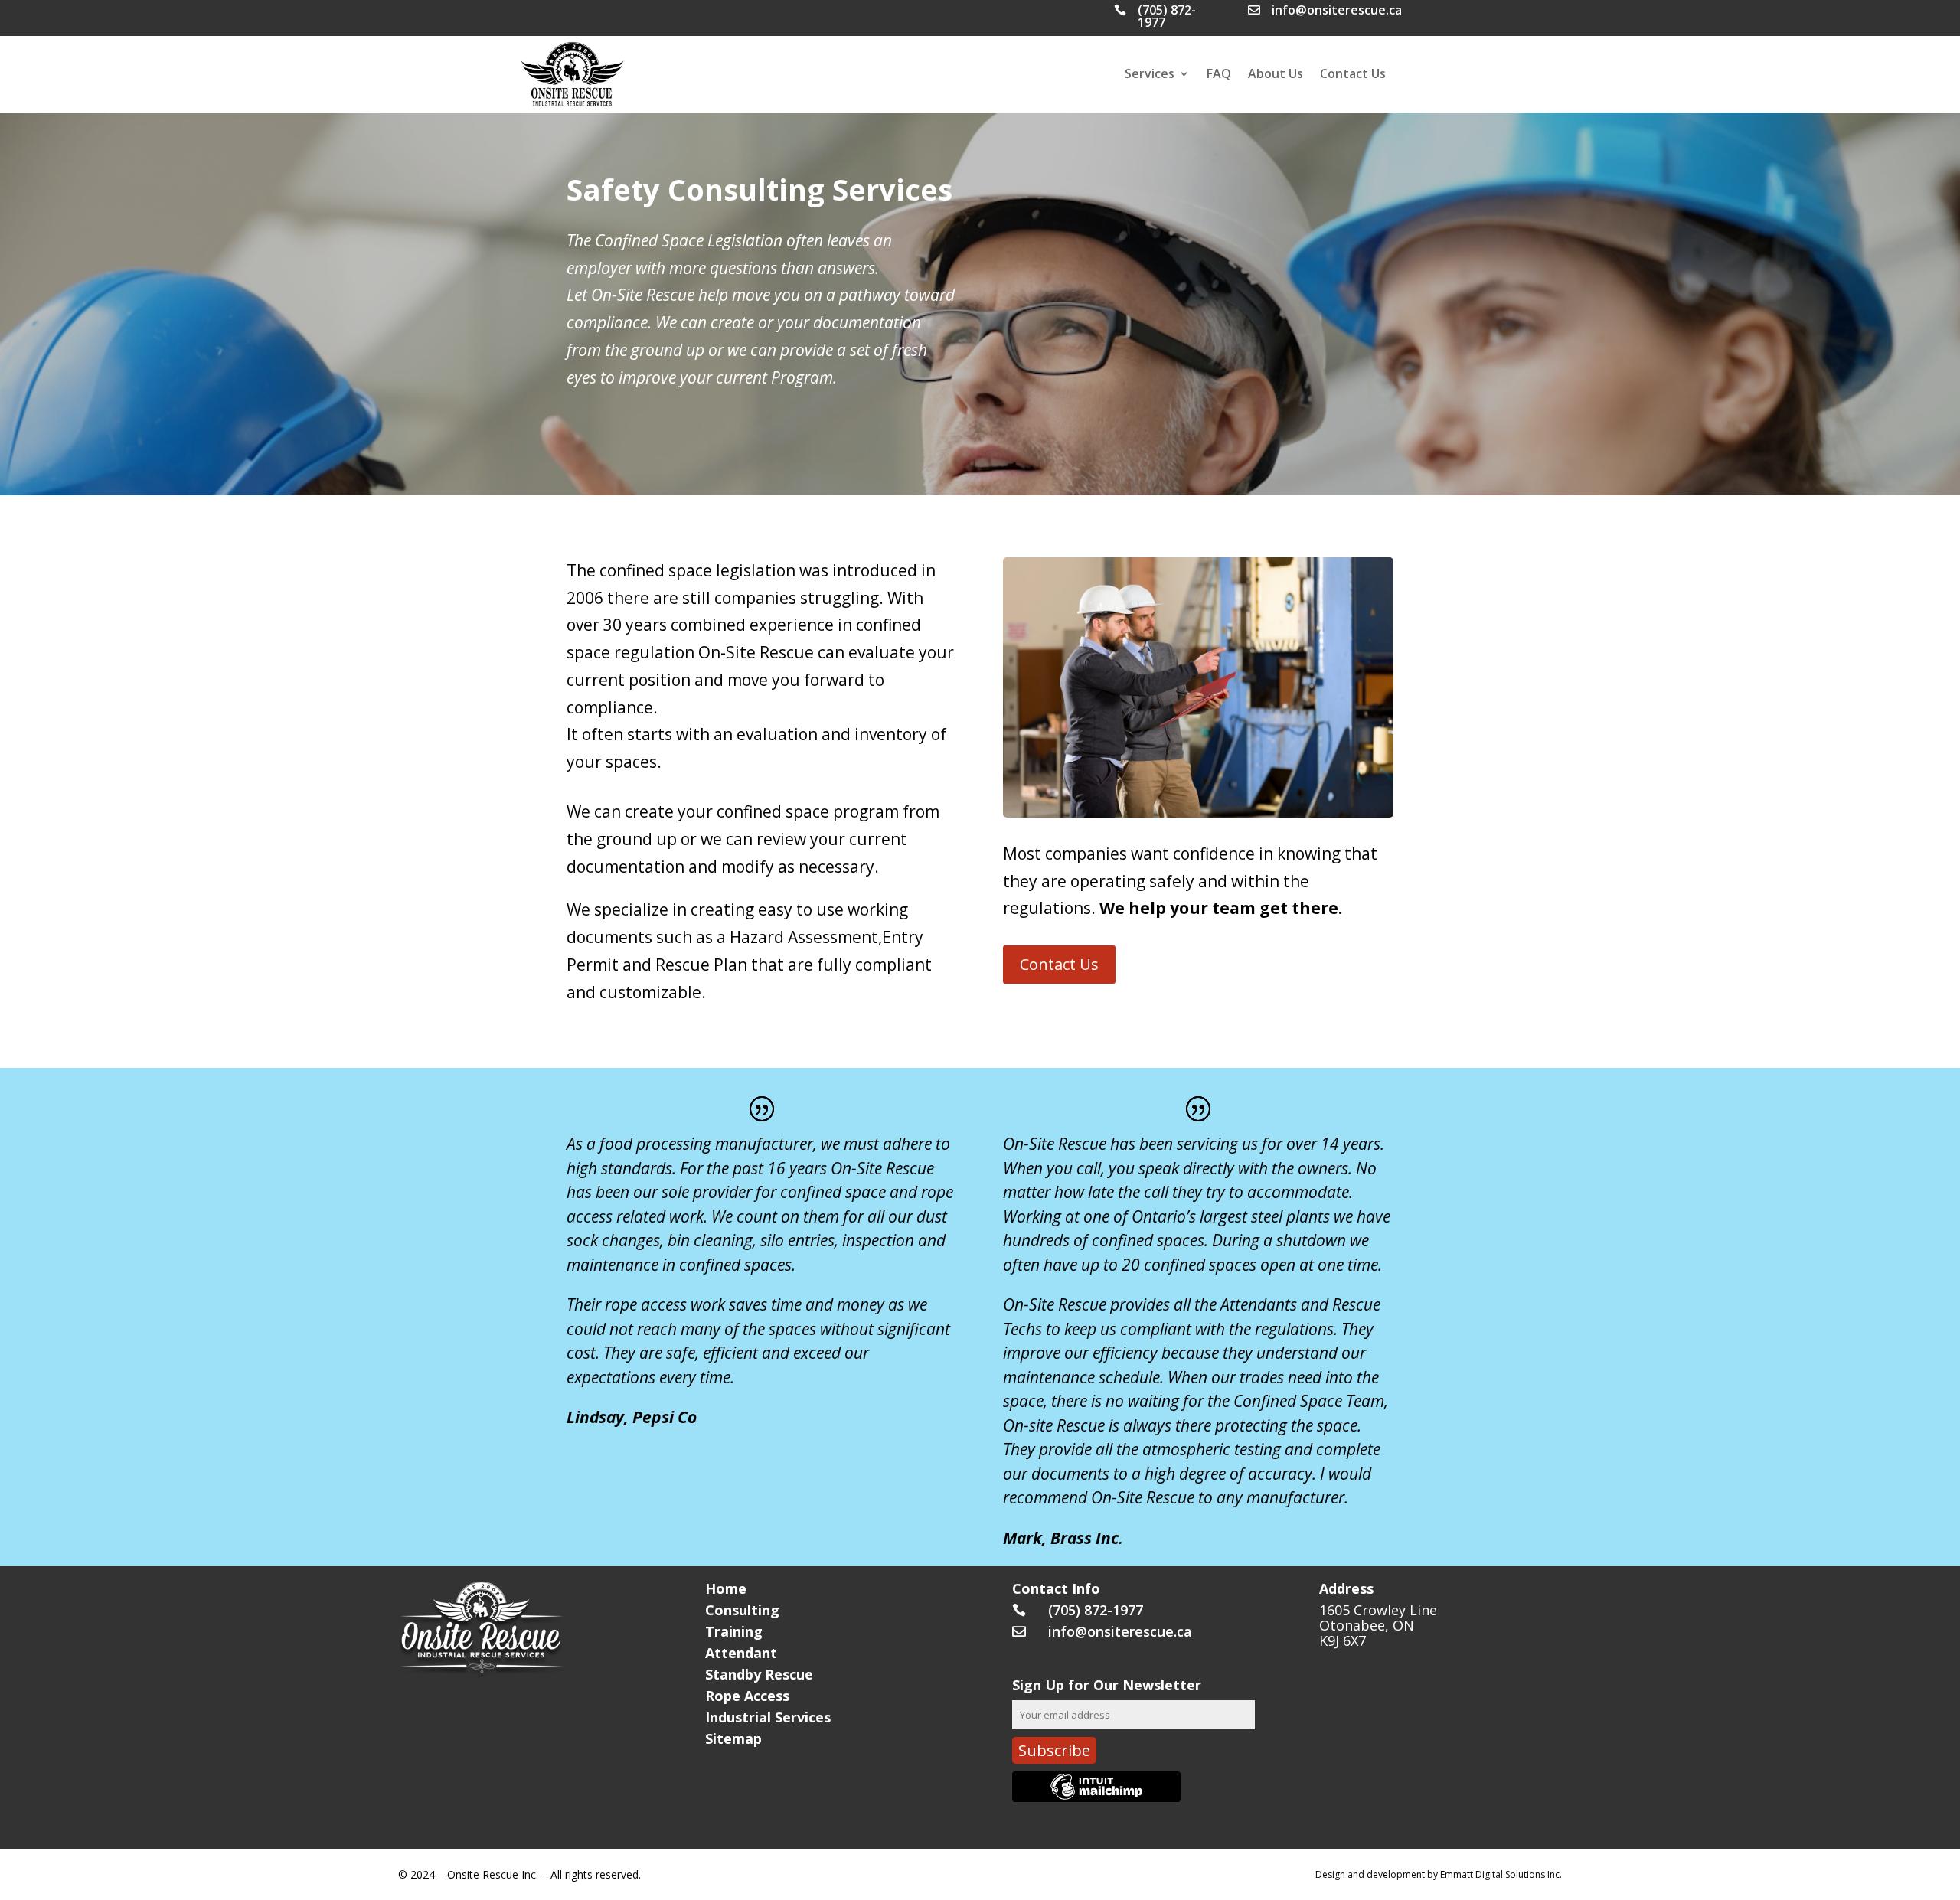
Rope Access (747, 1696)
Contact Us (1353, 75)
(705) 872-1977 (1167, 16)
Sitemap (733, 1738)
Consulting (742, 1610)
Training (734, 1631)
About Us (1276, 75)
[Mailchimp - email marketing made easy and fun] (1096, 1796)
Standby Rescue (759, 1674)
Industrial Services (768, 1717)
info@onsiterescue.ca (1337, 10)
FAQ (1219, 75)
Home (726, 1588)
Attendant (741, 1653)
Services (1150, 75)
